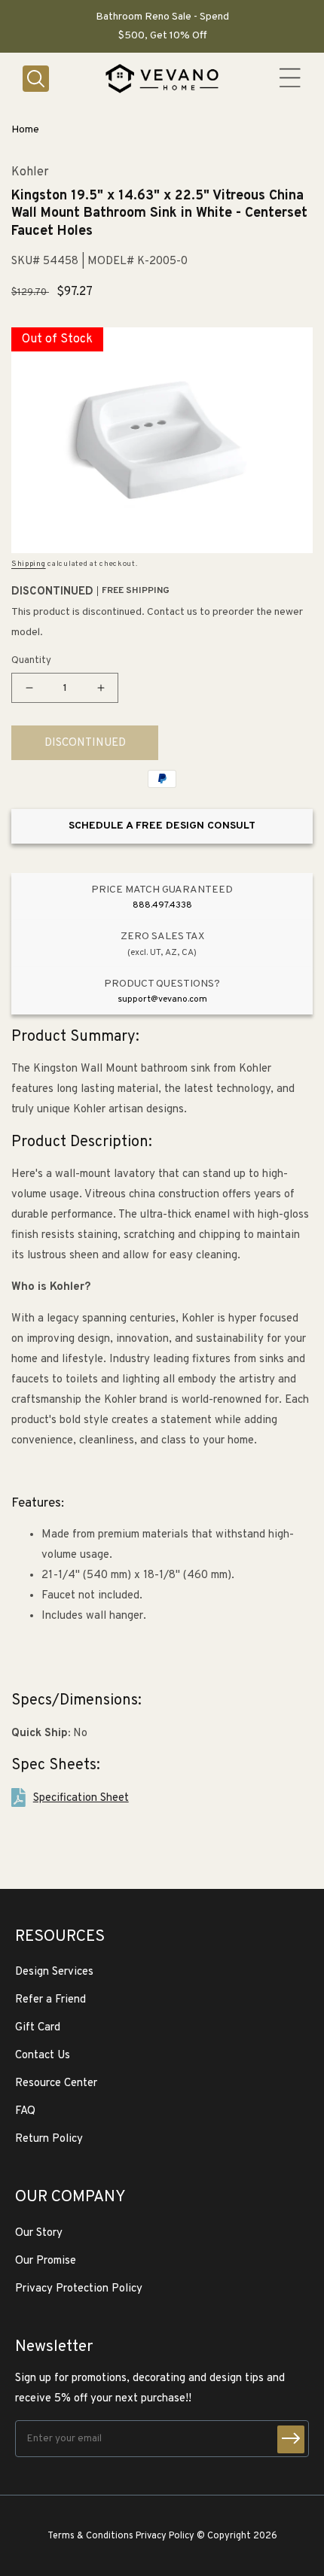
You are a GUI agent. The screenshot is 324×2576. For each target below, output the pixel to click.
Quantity (31, 661)
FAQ (25, 2111)
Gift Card (38, 2028)
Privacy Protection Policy (79, 2289)
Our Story (39, 2233)
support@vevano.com (162, 999)
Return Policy (49, 2139)
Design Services (54, 1972)
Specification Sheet (81, 1798)
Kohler (30, 173)
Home (25, 130)
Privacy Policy (165, 2536)
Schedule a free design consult (162, 826)
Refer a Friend (50, 2000)
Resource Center (56, 2083)
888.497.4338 (162, 905)
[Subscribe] (291, 2439)
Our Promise (46, 2261)
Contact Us (43, 2056)
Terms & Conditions (90, 2536)
